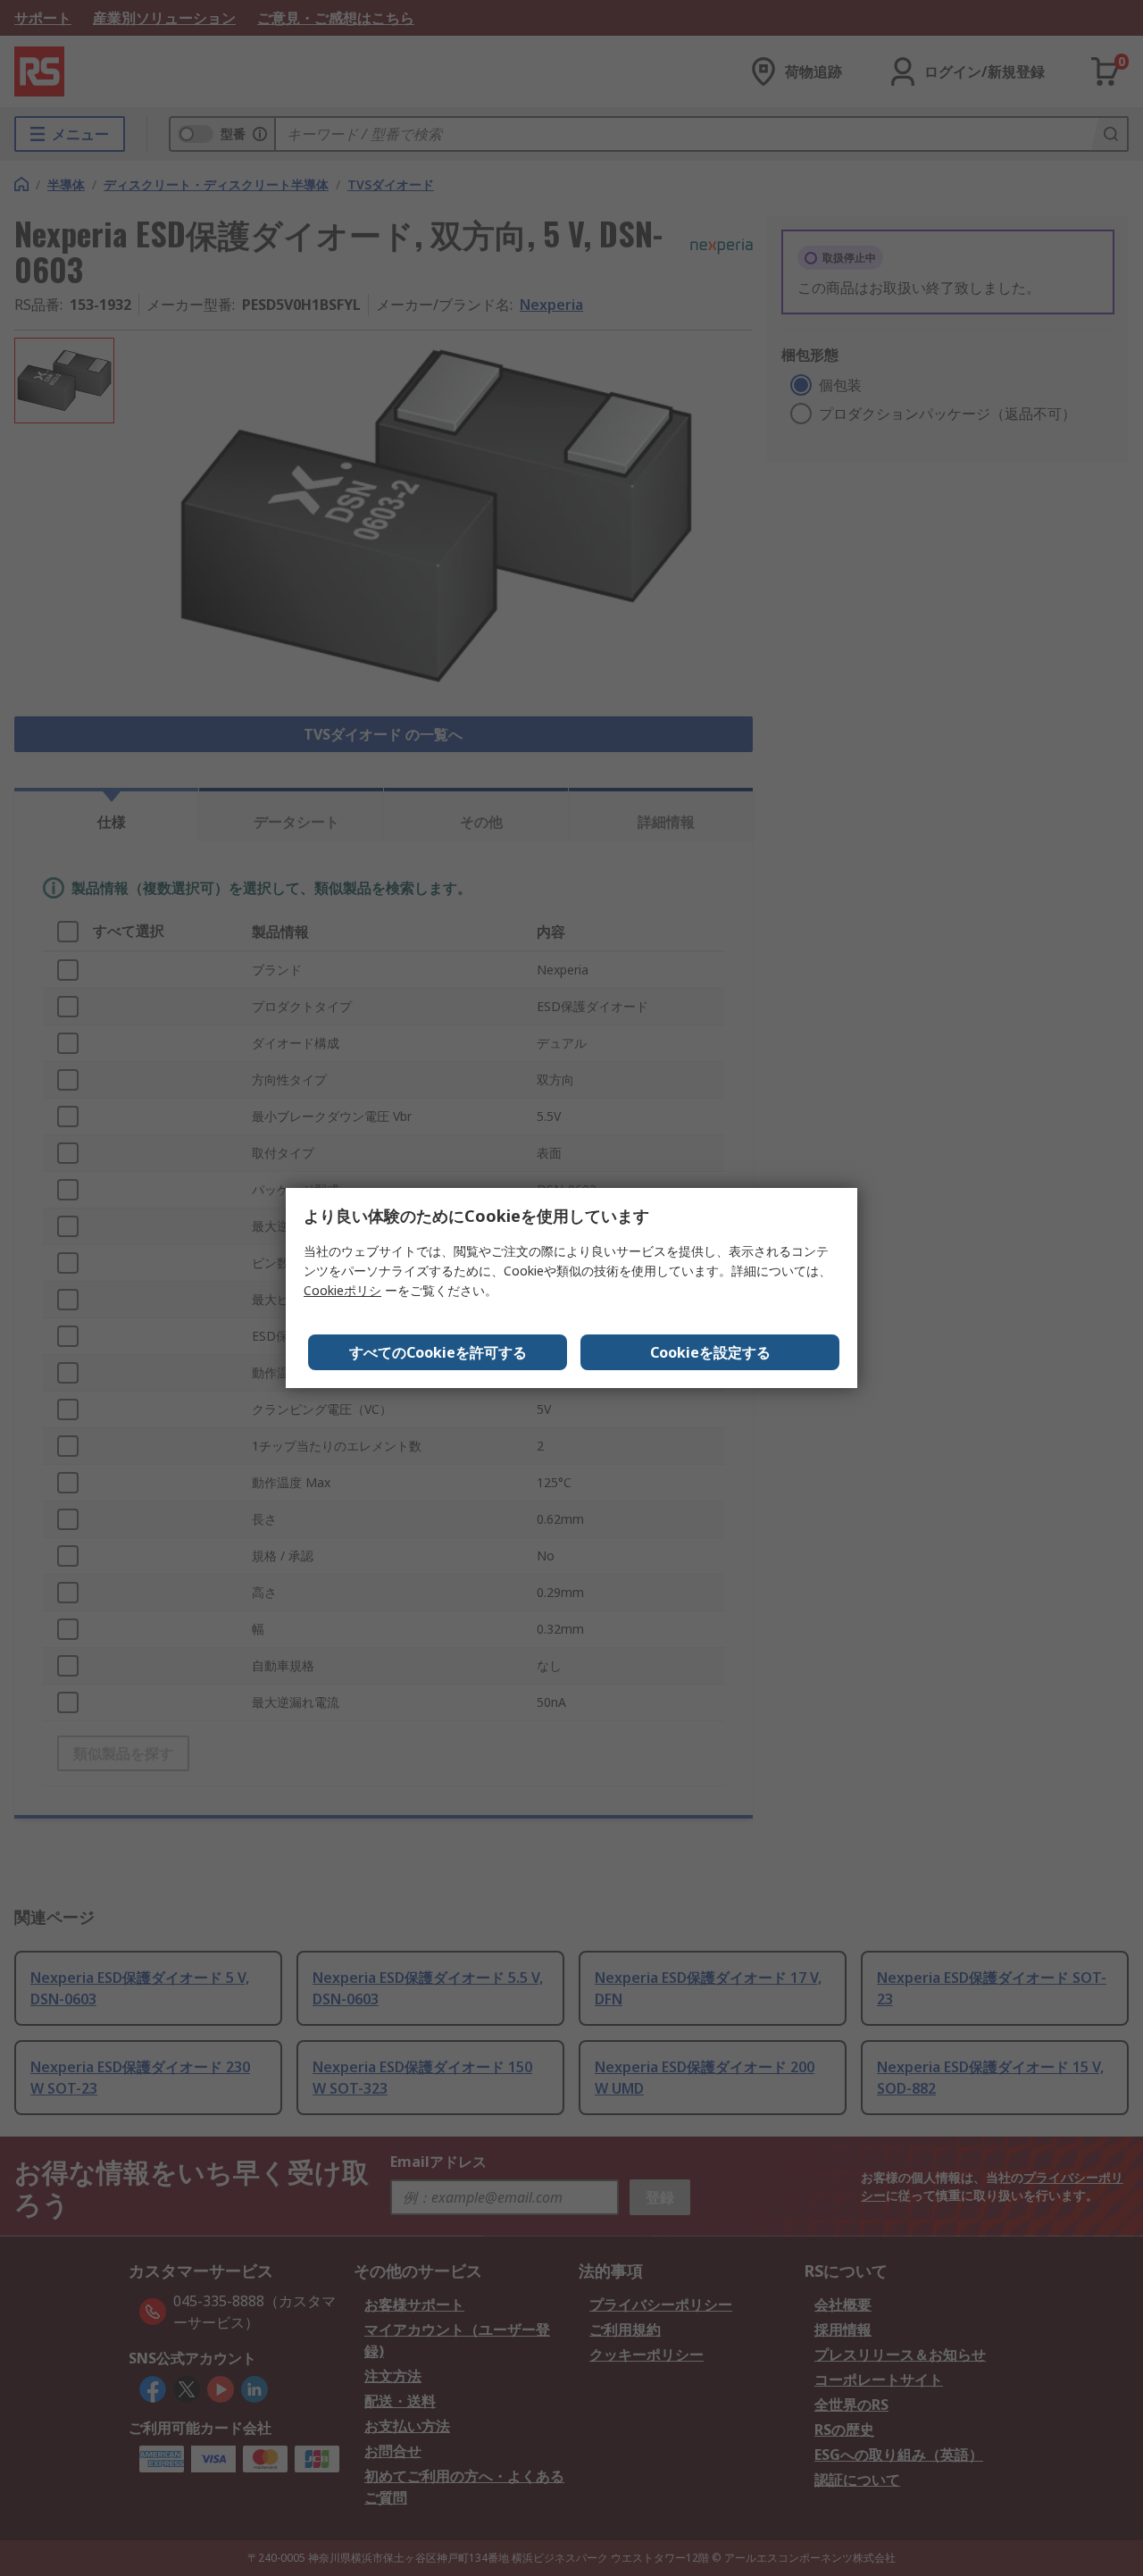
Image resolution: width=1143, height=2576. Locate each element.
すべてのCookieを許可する (438, 1352)
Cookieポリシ (342, 1290)
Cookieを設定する (710, 1352)
